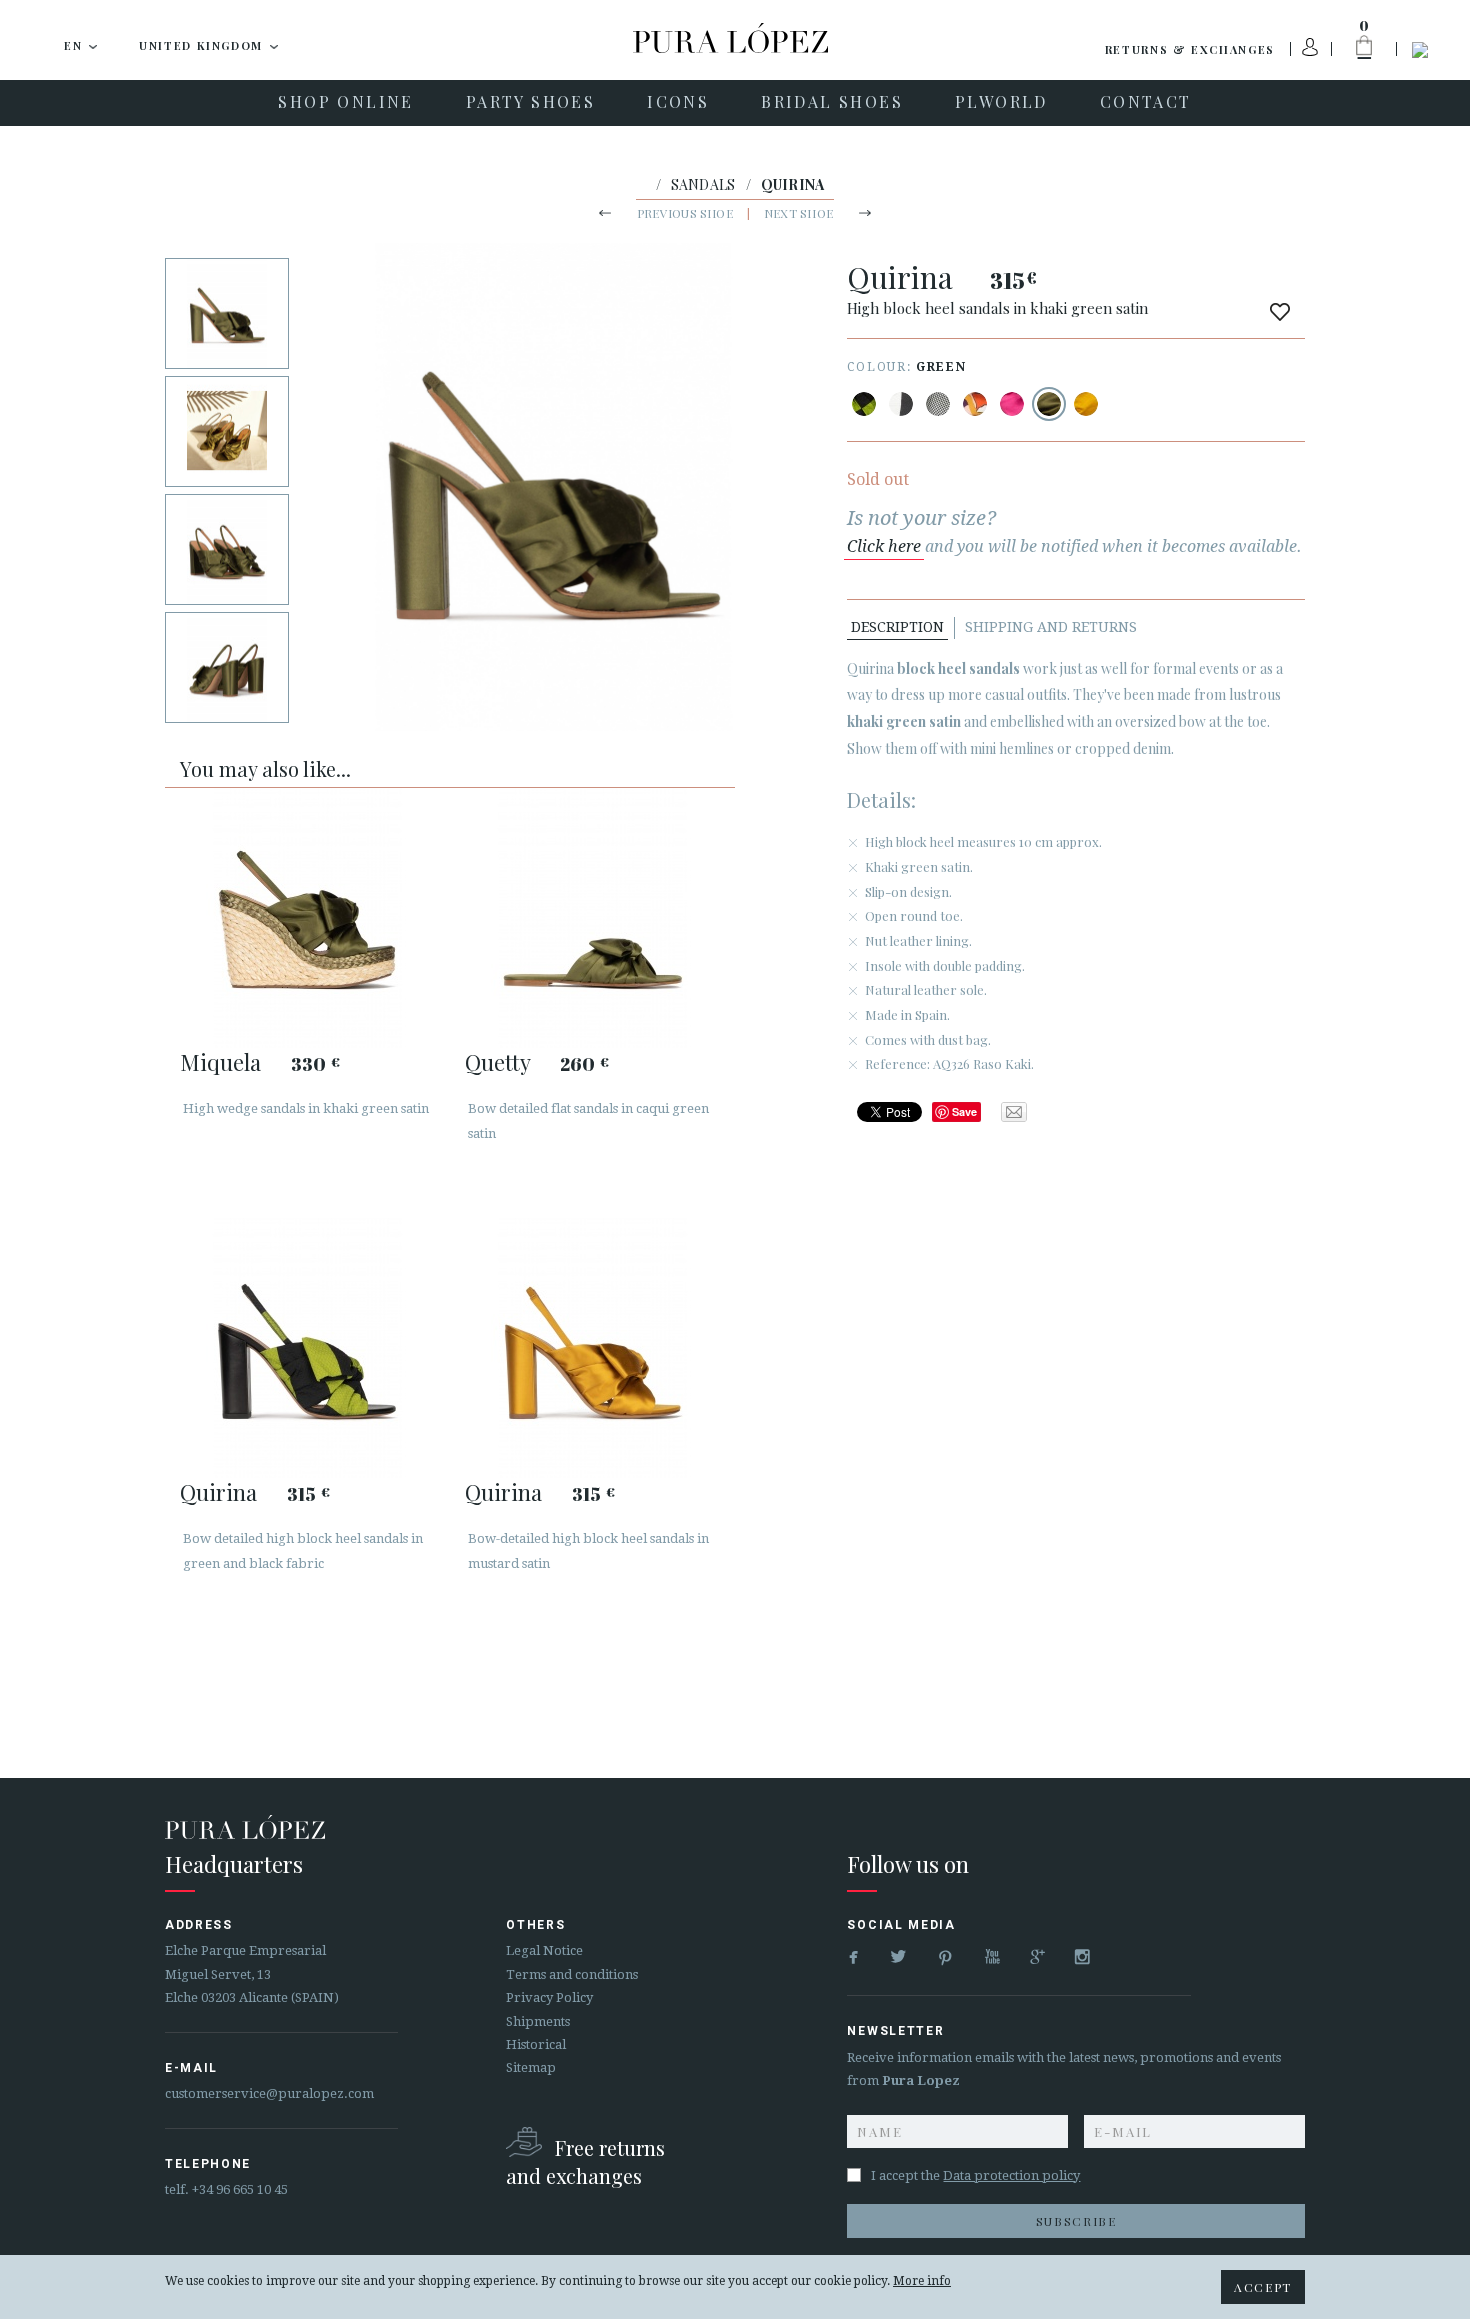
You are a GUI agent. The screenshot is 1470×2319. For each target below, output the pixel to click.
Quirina (218, 1492)
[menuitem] (345, 103)
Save (964, 1111)
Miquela (220, 1062)
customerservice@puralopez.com (269, 2093)
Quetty (497, 1062)
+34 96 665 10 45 (240, 2189)
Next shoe (798, 213)
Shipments (538, 2021)
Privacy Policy (549, 1997)
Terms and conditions (572, 1974)
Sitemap (531, 2067)
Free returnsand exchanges (585, 2161)
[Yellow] (1086, 404)
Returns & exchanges (1190, 49)
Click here (884, 546)
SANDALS (703, 184)
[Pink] (1012, 404)
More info (922, 2281)
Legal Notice (544, 1950)
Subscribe (1076, 2221)
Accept (1263, 2287)
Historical (536, 2044)
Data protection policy (1011, 2175)
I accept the (975, 2175)
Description (897, 627)
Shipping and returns (1051, 627)
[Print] (864, 404)
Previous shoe (685, 213)
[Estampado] (938, 404)
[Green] (1049, 404)
